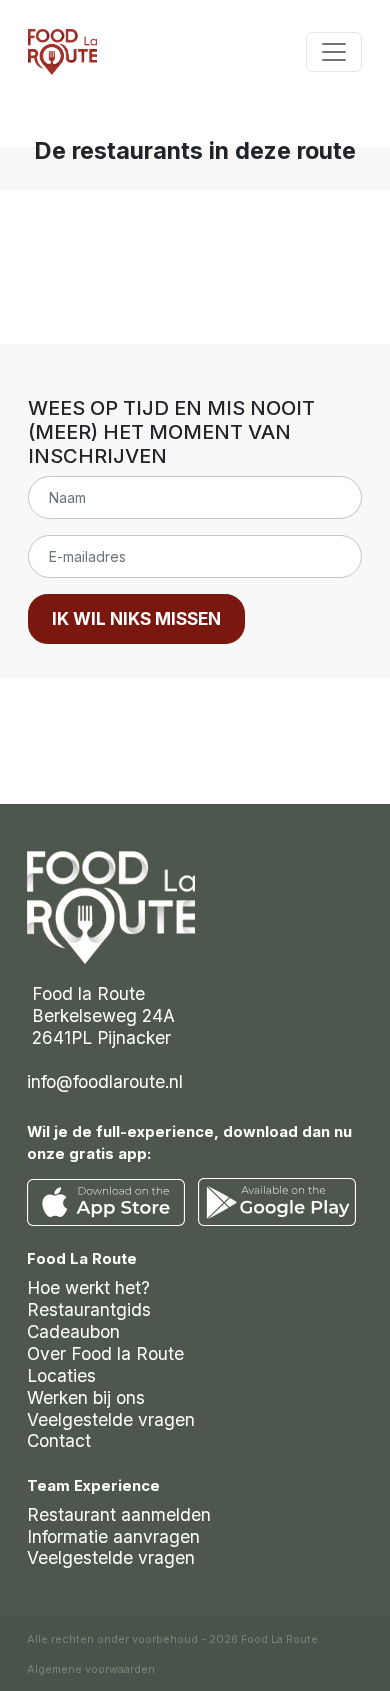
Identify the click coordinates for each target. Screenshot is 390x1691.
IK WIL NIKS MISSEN (136, 618)
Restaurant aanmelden (119, 1514)
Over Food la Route (105, 1353)
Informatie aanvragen (113, 1536)
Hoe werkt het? (88, 1287)
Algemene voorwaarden (91, 1669)
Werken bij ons (86, 1397)
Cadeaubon (73, 1331)
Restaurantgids (89, 1309)
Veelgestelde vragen (111, 1419)
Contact (59, 1440)
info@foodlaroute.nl (105, 1081)
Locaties (61, 1375)
